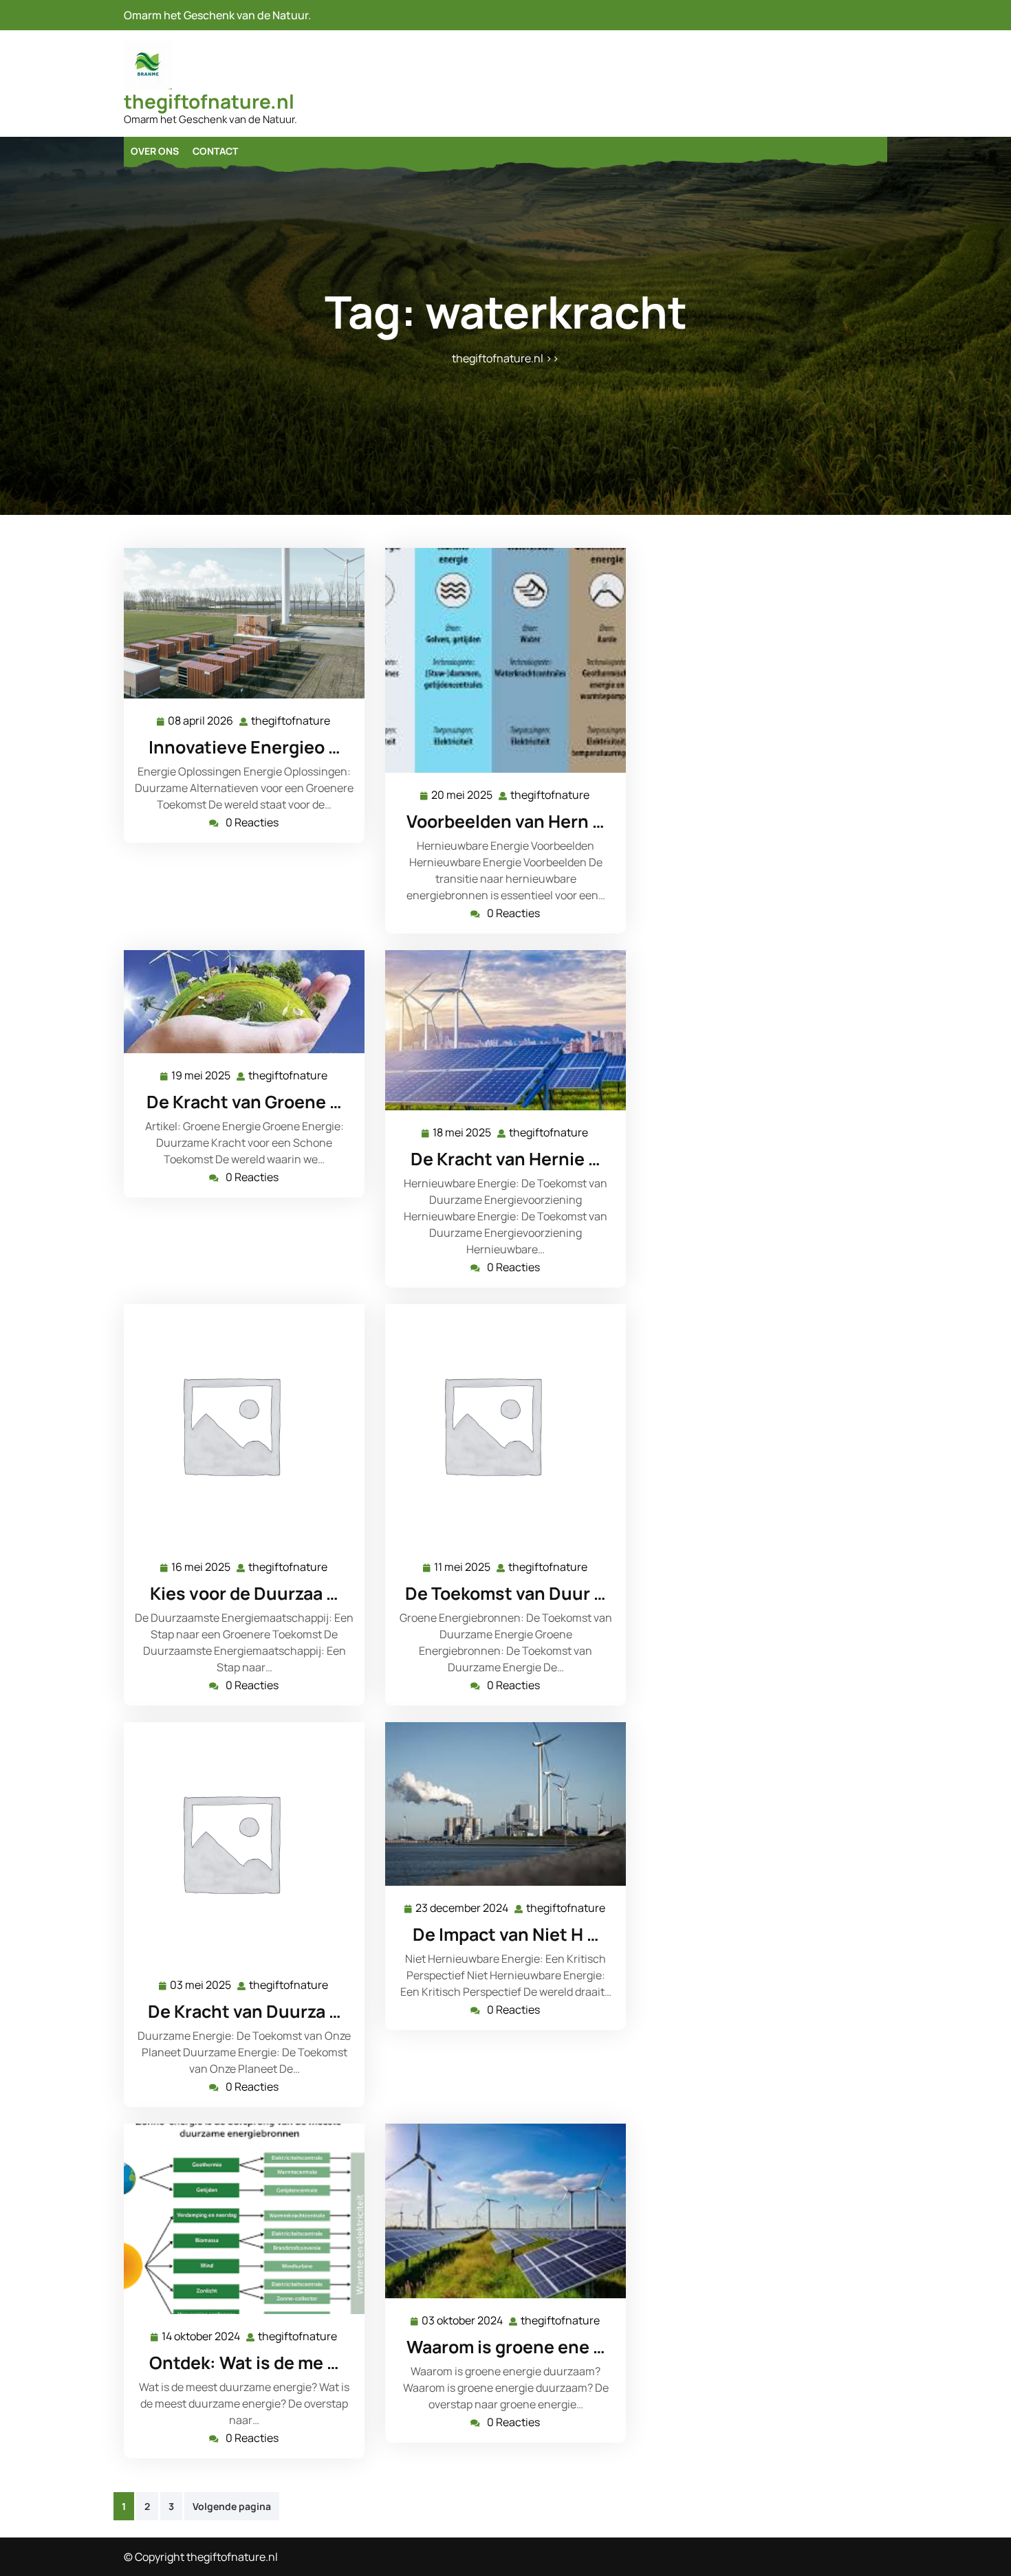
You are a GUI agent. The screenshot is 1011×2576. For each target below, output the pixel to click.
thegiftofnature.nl (209, 101)
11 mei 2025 (463, 1568)
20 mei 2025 (463, 796)
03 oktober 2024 (463, 2321)
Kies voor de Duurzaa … (244, 1593)
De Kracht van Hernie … (505, 1159)
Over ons (155, 151)
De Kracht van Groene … (244, 1102)
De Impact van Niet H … (506, 1934)
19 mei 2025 (202, 1076)
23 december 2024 (463, 1909)
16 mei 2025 (202, 1568)
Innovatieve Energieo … (244, 747)
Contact (215, 151)
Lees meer (239, 623)
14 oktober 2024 (202, 2337)
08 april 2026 (201, 722)
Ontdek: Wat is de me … (244, 2363)
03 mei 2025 (201, 1986)
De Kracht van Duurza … (244, 2011)
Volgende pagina (232, 2506)
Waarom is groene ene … (506, 2347)
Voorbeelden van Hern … (505, 821)
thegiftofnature (291, 721)
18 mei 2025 (463, 1133)
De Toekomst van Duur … (505, 1593)
